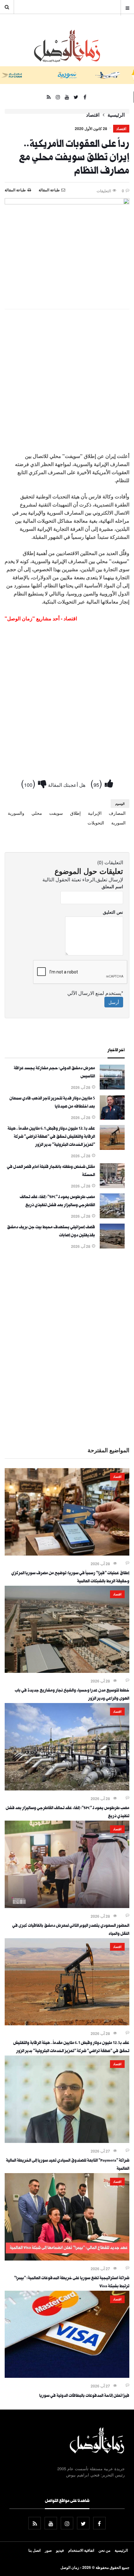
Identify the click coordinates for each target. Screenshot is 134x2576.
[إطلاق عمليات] (67, 1554)
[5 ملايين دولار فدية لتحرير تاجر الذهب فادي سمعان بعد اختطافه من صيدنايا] (112, 1118)
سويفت (56, 813)
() (98, 783)
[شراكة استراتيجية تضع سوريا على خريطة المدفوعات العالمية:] (67, 2259)
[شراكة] (67, 2141)
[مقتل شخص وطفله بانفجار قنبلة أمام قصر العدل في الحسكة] (112, 1186)
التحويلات (96, 823)
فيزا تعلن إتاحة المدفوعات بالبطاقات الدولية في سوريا (84, 2396)
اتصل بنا (34, 2550)
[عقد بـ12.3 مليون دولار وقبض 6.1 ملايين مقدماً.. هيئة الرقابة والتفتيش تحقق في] (112, 1148)
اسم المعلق (112, 886)
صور (48, 2550)
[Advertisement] (67, 384)
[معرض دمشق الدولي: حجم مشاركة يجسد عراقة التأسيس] (112, 1088)
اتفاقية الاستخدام (81, 2550)
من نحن (104, 2550)
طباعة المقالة (15, 190)
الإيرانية (95, 813)
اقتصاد (93, 115)
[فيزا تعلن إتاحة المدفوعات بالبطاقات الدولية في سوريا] (67, 2376)
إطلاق (75, 813)
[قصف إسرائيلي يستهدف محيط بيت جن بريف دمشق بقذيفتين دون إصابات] (112, 1247)
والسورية (16, 813)
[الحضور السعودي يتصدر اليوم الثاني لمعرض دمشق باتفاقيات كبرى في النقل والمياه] (67, 1906)
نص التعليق (113, 912)
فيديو (60, 2550)
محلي (37, 813)
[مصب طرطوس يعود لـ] (112, 1216)
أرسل (114, 1002)
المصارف (117, 813)
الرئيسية (116, 115)
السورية (118, 823)
